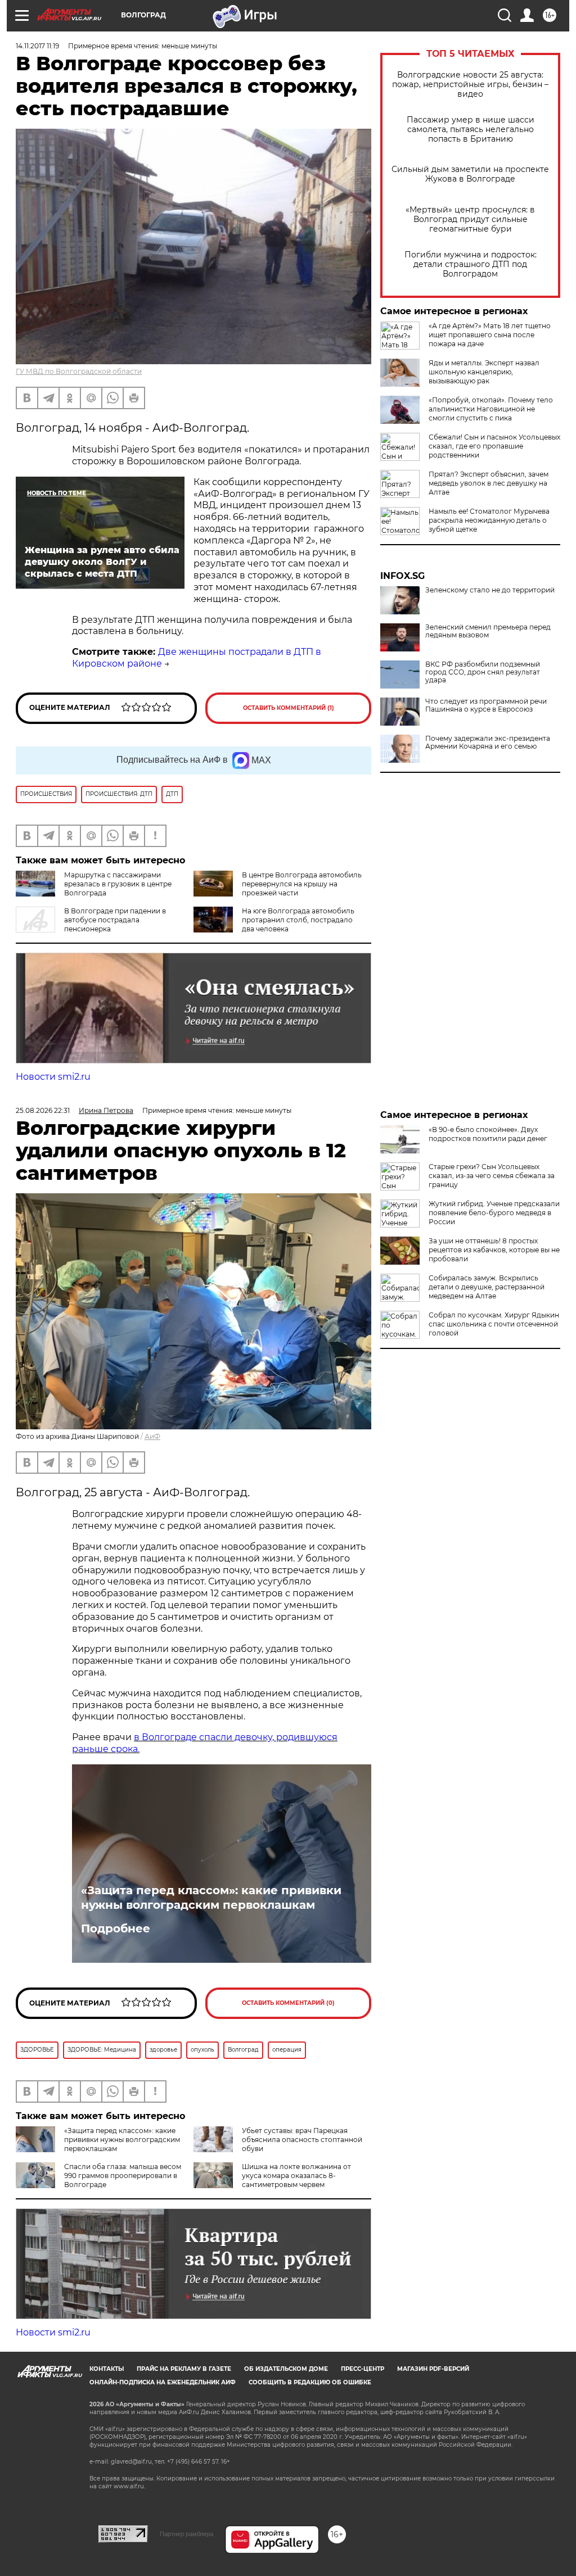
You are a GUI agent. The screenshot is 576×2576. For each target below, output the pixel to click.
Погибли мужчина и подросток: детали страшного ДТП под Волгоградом (471, 264)
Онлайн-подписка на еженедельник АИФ (163, 2382)
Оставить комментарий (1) (289, 708)
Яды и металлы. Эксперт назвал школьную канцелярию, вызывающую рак (484, 372)
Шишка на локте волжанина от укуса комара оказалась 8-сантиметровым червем (296, 2176)
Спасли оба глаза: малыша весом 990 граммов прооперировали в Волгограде (123, 2176)
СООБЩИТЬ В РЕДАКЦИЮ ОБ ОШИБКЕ (310, 2382)
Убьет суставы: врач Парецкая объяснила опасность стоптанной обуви (302, 2140)
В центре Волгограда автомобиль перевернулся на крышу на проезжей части (302, 884)
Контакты (107, 2369)
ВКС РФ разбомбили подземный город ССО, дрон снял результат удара (483, 672)
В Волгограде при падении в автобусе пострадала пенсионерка (115, 920)
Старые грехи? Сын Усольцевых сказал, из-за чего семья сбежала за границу (492, 1176)
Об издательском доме (286, 2369)
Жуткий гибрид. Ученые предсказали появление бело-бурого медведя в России (494, 1213)
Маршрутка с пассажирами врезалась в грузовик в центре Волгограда (118, 884)
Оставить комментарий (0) (288, 2003)
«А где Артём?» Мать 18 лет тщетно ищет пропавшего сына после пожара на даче (490, 335)
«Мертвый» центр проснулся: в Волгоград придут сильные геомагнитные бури (470, 219)
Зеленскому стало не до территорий (490, 590)
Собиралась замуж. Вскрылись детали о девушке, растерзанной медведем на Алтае (487, 1287)
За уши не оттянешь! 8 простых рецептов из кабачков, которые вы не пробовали (494, 1250)
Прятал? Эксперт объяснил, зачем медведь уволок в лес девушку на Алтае (489, 483)
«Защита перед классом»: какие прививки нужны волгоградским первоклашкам (211, 1898)
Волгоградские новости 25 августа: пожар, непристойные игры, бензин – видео (470, 85)
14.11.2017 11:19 (37, 46)
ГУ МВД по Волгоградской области (79, 371)
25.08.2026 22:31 (43, 1110)
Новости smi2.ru (53, 1077)
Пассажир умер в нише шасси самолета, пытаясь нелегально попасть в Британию (471, 130)
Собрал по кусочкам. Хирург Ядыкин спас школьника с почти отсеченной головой (494, 1324)
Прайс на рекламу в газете (184, 2369)
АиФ (152, 1436)
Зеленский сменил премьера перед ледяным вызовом (488, 631)
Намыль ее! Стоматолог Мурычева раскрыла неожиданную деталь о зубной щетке (489, 520)
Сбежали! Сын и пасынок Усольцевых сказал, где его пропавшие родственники (494, 446)
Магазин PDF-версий (433, 2369)
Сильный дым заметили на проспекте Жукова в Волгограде (470, 174)
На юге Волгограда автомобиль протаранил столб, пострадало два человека (298, 920)
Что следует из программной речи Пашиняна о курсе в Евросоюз (486, 705)
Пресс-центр (363, 2369)
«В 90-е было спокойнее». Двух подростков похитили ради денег (488, 1134)
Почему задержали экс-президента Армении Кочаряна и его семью (488, 743)
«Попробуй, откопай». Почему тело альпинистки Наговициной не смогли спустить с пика (491, 409)
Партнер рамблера (186, 2534)
